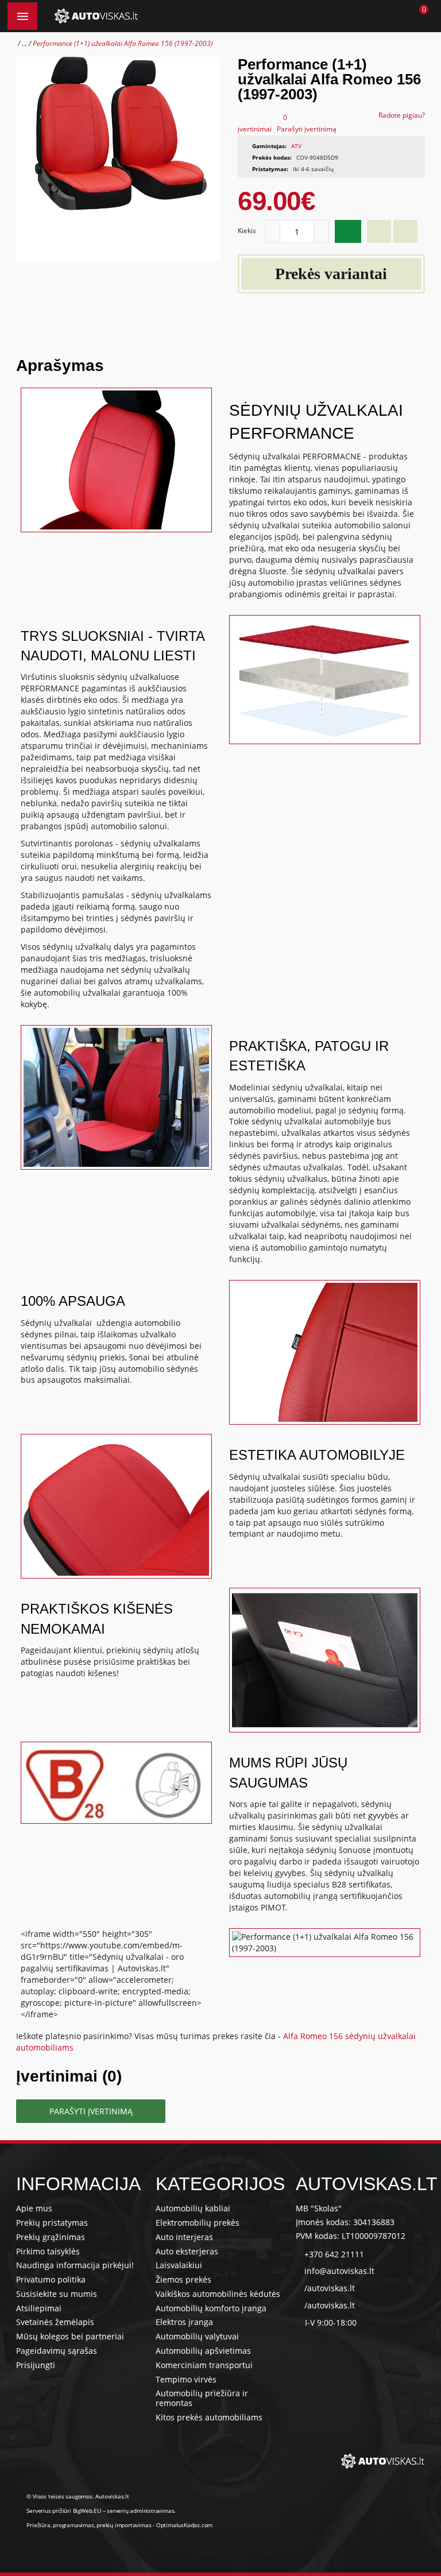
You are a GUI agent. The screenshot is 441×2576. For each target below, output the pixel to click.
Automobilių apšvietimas (203, 2351)
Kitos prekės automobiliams (209, 2417)
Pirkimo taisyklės (48, 2251)
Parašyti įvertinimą (307, 129)
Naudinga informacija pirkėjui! (75, 2265)
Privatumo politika (51, 2279)
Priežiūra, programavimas (60, 2525)
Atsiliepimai (39, 2308)
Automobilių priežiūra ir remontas (202, 2398)
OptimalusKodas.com (184, 2525)
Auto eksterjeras (187, 2251)
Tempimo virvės (186, 2379)
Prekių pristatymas (52, 2223)
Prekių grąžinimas (51, 2237)
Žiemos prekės (183, 2279)
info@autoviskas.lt (339, 2271)
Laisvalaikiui (179, 2265)
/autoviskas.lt (330, 2288)
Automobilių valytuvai (197, 2336)
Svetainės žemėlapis (55, 2322)
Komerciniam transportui (204, 2365)
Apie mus (34, 2208)
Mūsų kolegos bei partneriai (70, 2336)
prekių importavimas (124, 2525)
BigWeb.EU (87, 2511)
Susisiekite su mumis (57, 2294)
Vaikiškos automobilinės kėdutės (218, 2294)
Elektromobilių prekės (198, 2223)
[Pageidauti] (379, 231)
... (24, 43)
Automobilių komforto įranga (211, 2308)
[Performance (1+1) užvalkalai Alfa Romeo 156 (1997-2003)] (118, 159)
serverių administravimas (140, 2511)
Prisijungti (36, 2365)
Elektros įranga (184, 2322)
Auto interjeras (184, 2237)
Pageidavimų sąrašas (57, 2351)
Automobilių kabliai (193, 2208)
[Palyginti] (405, 231)
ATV (296, 146)
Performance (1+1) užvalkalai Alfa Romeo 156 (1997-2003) (123, 43)
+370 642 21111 (334, 2254)
